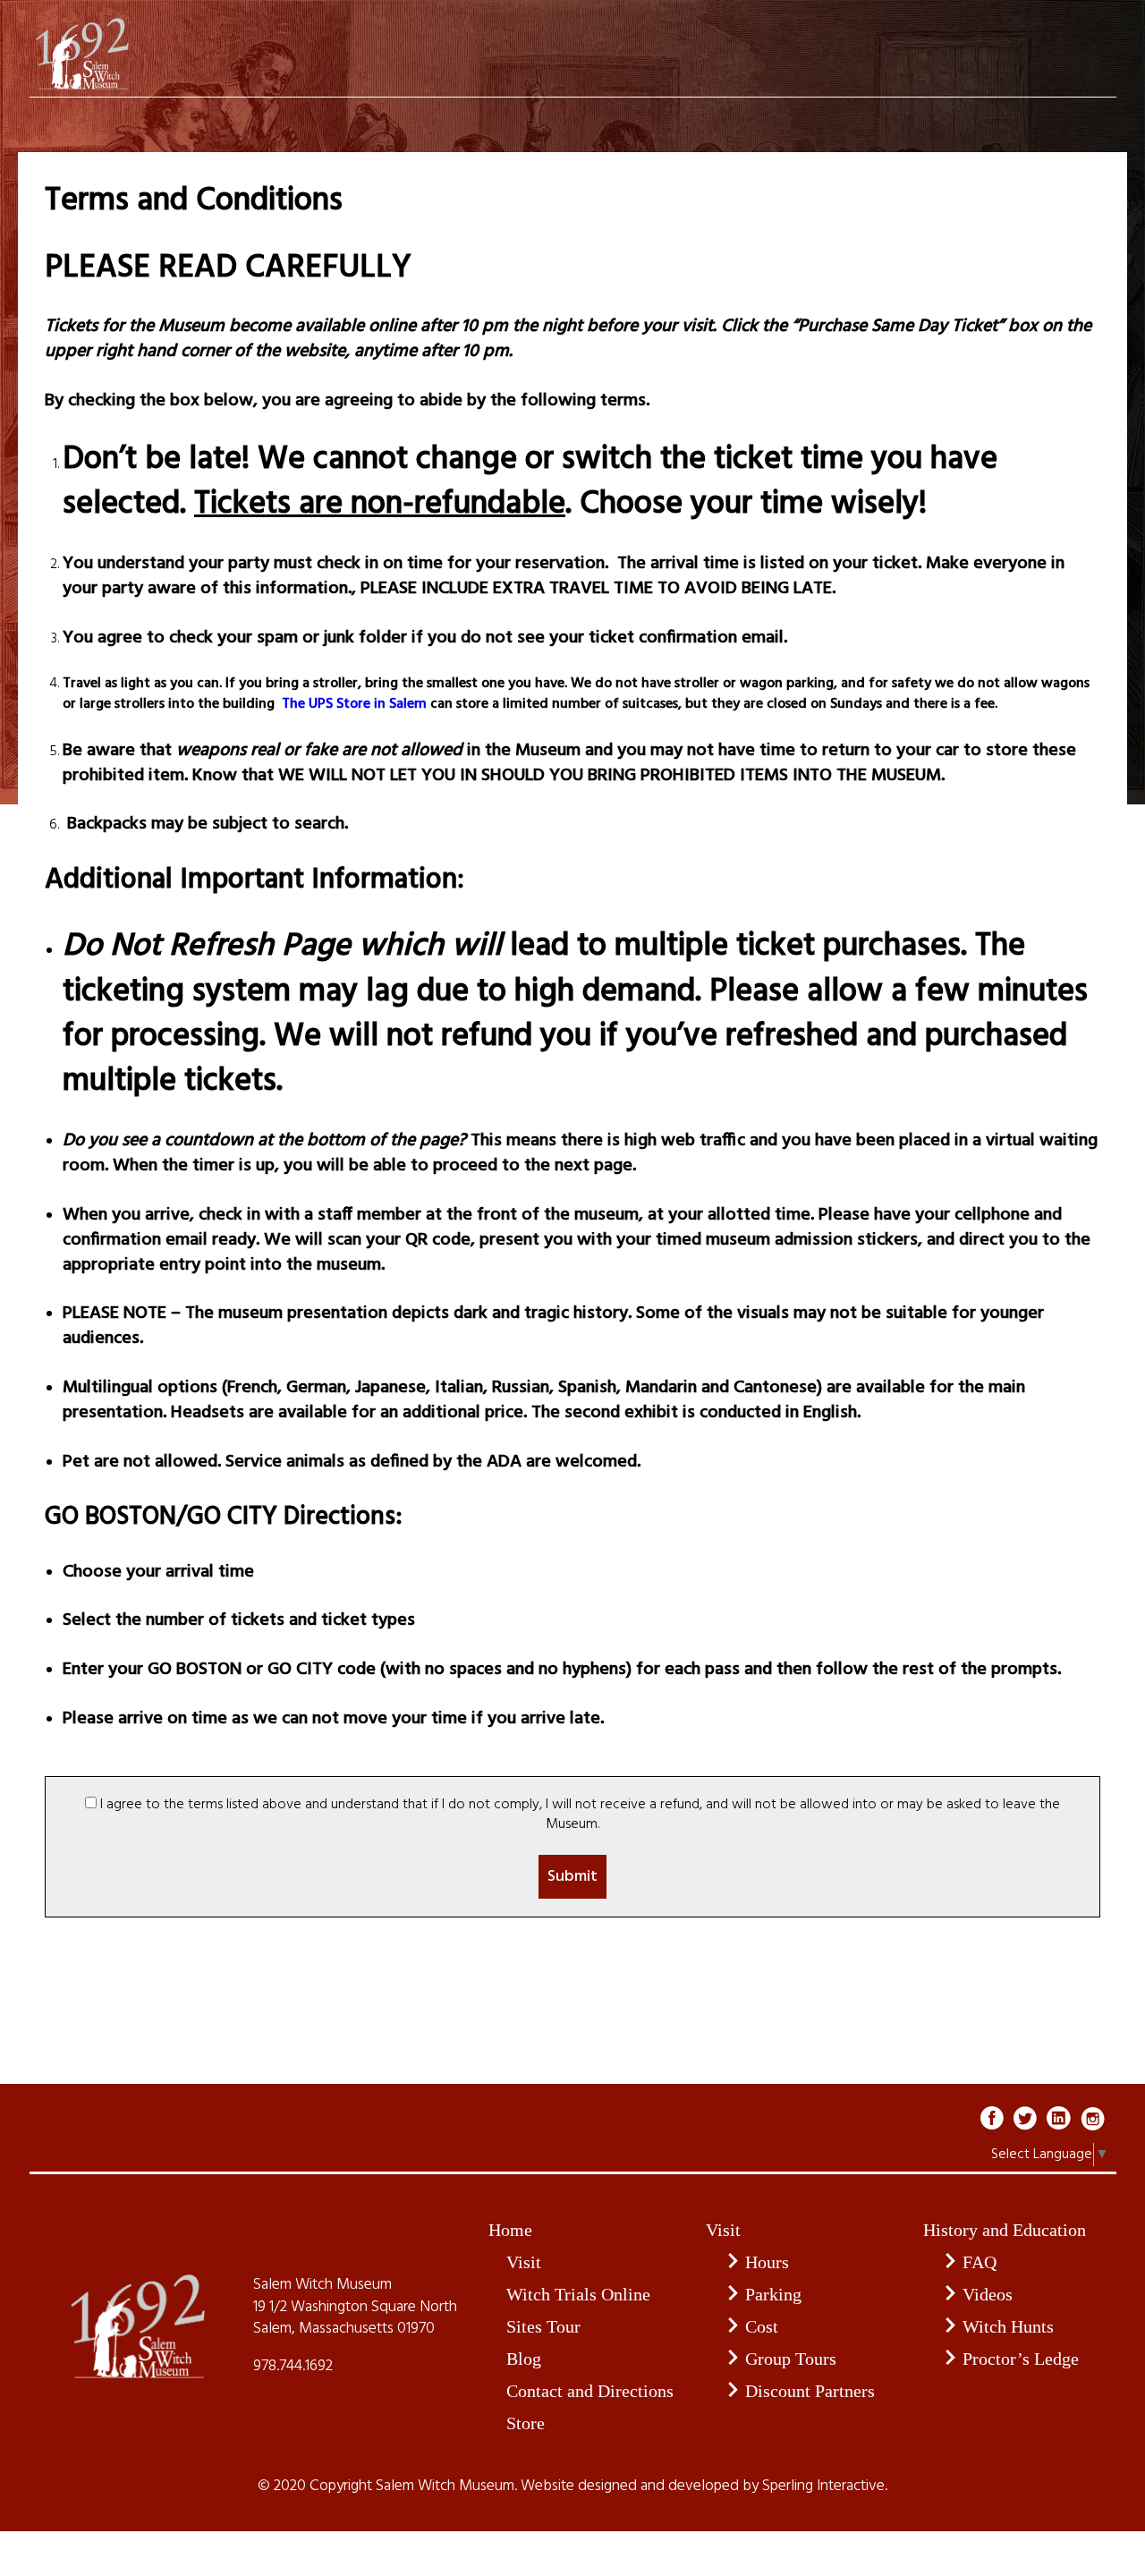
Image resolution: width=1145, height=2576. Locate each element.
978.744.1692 (293, 2367)
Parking (773, 2294)
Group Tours (791, 2359)
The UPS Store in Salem (352, 704)
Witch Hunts (1008, 2326)
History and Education (1005, 2230)
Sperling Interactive (823, 2487)
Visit (524, 2262)
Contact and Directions (590, 2391)
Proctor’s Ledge (1021, 2359)
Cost (762, 2326)
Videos (988, 2294)
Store (526, 2423)
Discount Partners (810, 2391)
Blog (524, 2359)
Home (510, 2230)
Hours (767, 2262)
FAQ (980, 2262)
